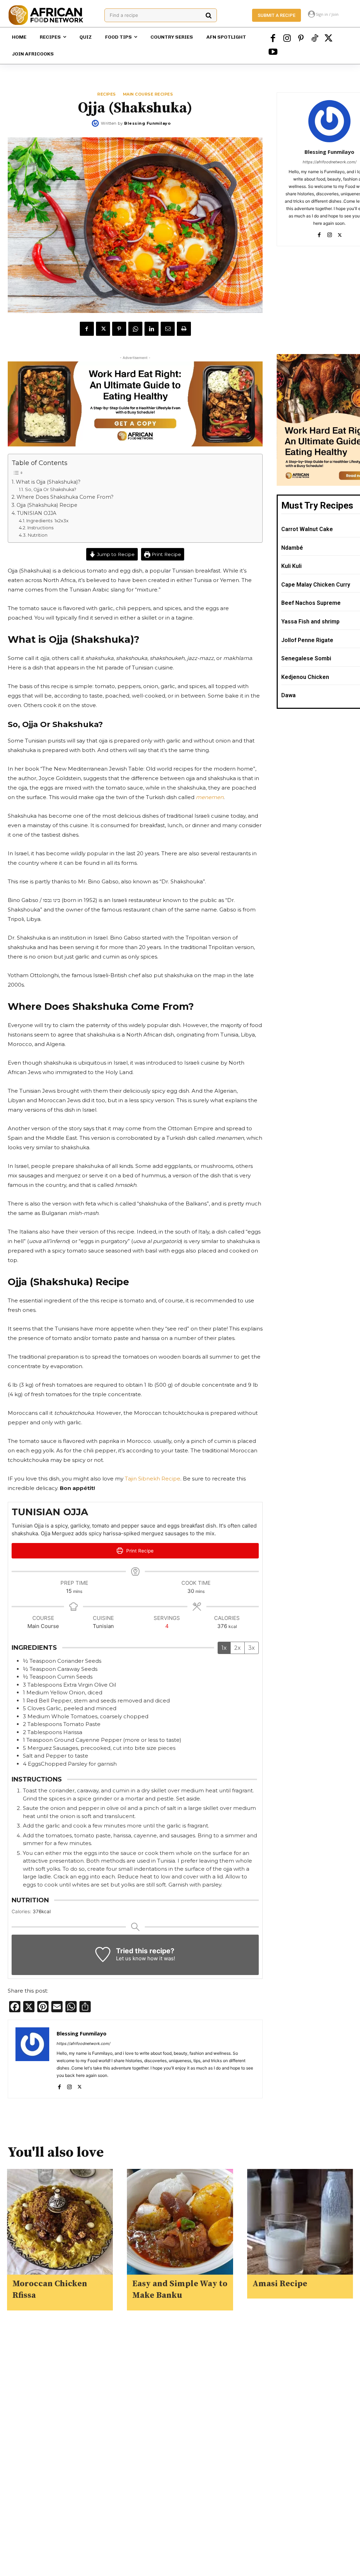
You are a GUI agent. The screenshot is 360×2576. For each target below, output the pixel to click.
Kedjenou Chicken (305, 677)
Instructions (41, 528)
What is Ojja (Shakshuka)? (48, 482)
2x (237, 1648)
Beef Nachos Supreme (311, 603)
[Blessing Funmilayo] (96, 123)
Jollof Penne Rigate (307, 640)
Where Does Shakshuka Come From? (65, 497)
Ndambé (292, 548)
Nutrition (38, 535)
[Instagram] (287, 39)
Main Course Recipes (148, 94)
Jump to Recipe (115, 554)
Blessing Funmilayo (147, 123)
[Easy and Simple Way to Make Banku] (180, 2222)
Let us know (131, 1958)
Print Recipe (166, 554)
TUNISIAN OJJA (37, 513)
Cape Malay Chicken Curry (316, 585)
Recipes (107, 94)
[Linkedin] (152, 329)
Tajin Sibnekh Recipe (153, 1479)
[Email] (168, 329)
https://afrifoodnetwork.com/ (83, 2044)
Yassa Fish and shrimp (310, 622)
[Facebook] (273, 39)
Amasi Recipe (280, 2284)
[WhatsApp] (135, 329)
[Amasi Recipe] (300, 2222)
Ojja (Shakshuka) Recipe (47, 505)
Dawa (288, 695)
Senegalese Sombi (306, 658)
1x (224, 1648)
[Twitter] (329, 39)
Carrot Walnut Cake (307, 529)
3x (252, 1648)
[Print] (184, 329)
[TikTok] (315, 39)
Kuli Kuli (291, 566)
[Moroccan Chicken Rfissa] (60, 2222)
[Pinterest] (301, 39)
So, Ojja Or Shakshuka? (51, 489)
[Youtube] (273, 53)
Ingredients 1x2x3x (47, 521)
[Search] (209, 15)
